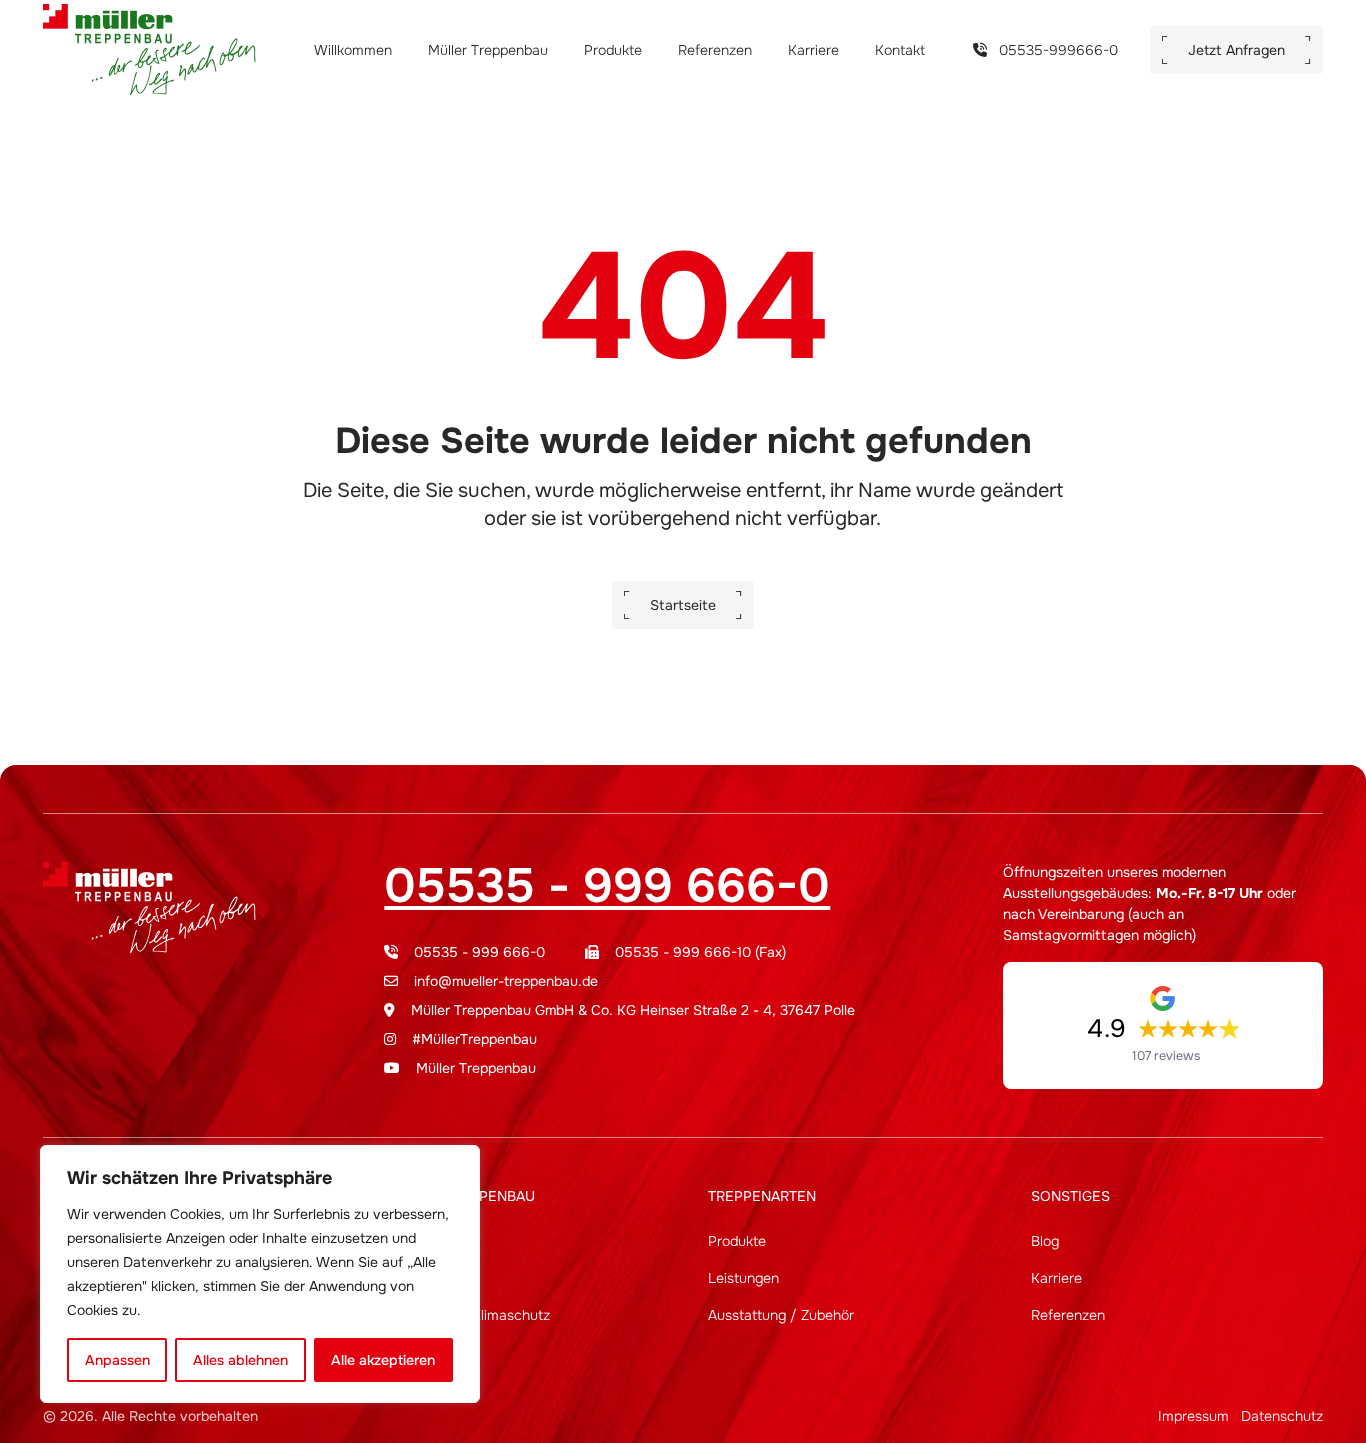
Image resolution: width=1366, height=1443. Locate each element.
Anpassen (117, 1360)
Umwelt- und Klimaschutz (467, 1315)
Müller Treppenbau (490, 50)
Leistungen (743, 1278)
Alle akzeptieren (383, 1360)
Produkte (615, 50)
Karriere (815, 50)
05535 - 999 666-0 (607, 886)
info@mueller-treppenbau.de (506, 981)
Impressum (1193, 1416)
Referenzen (717, 50)
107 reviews (1166, 1056)
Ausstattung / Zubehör (781, 1315)
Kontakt (900, 50)
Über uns (413, 1241)
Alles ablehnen (240, 1360)
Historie (408, 1278)
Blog (1045, 1241)
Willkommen (355, 50)
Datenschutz (1282, 1416)
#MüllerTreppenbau (474, 1039)
